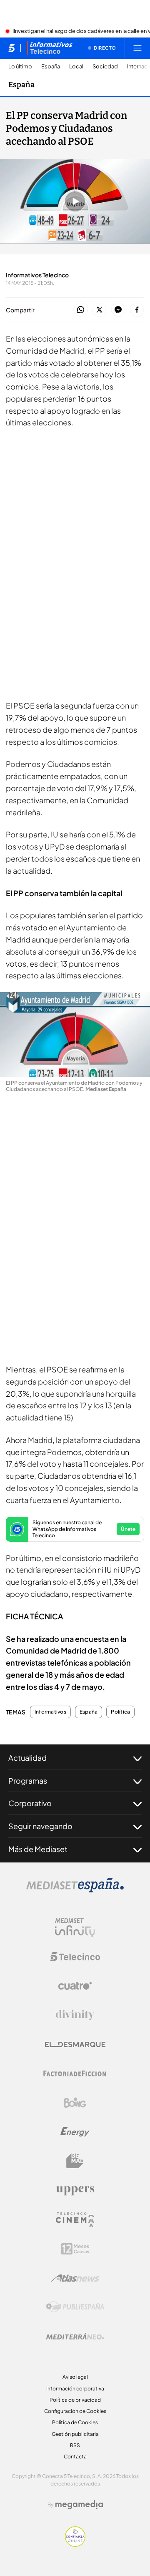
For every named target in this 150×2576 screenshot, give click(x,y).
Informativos (50, 1712)
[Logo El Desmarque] (75, 2044)
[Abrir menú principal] (137, 48)
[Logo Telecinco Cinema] (75, 2220)
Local (76, 67)
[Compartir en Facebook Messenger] (118, 310)
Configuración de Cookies (75, 2411)
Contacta (75, 2457)
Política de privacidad (75, 2400)
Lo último (20, 67)
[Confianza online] (75, 2544)
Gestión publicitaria (75, 2434)
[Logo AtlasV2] (75, 2278)
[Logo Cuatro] (75, 1986)
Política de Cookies (75, 2422)
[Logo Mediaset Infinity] (75, 1928)
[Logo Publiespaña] (75, 2307)
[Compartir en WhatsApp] (81, 310)
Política (120, 1712)
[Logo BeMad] (75, 2161)
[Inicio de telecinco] (11, 48)
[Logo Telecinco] (75, 1957)
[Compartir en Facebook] (137, 310)
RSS (75, 2445)
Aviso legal (75, 2377)
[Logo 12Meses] (75, 2249)
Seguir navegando (40, 1826)
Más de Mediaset (38, 1849)
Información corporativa (75, 2389)
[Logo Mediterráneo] (75, 2336)
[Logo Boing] (75, 2103)
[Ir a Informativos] (50, 48)
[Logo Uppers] (75, 2190)
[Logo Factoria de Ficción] (75, 2073)
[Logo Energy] (75, 2132)
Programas (28, 1781)
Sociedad (105, 67)
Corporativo (30, 1803)
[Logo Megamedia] (79, 2505)
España (51, 67)
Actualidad (27, 1758)
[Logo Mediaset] (75, 1890)
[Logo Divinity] (75, 2015)
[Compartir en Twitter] (99, 310)
